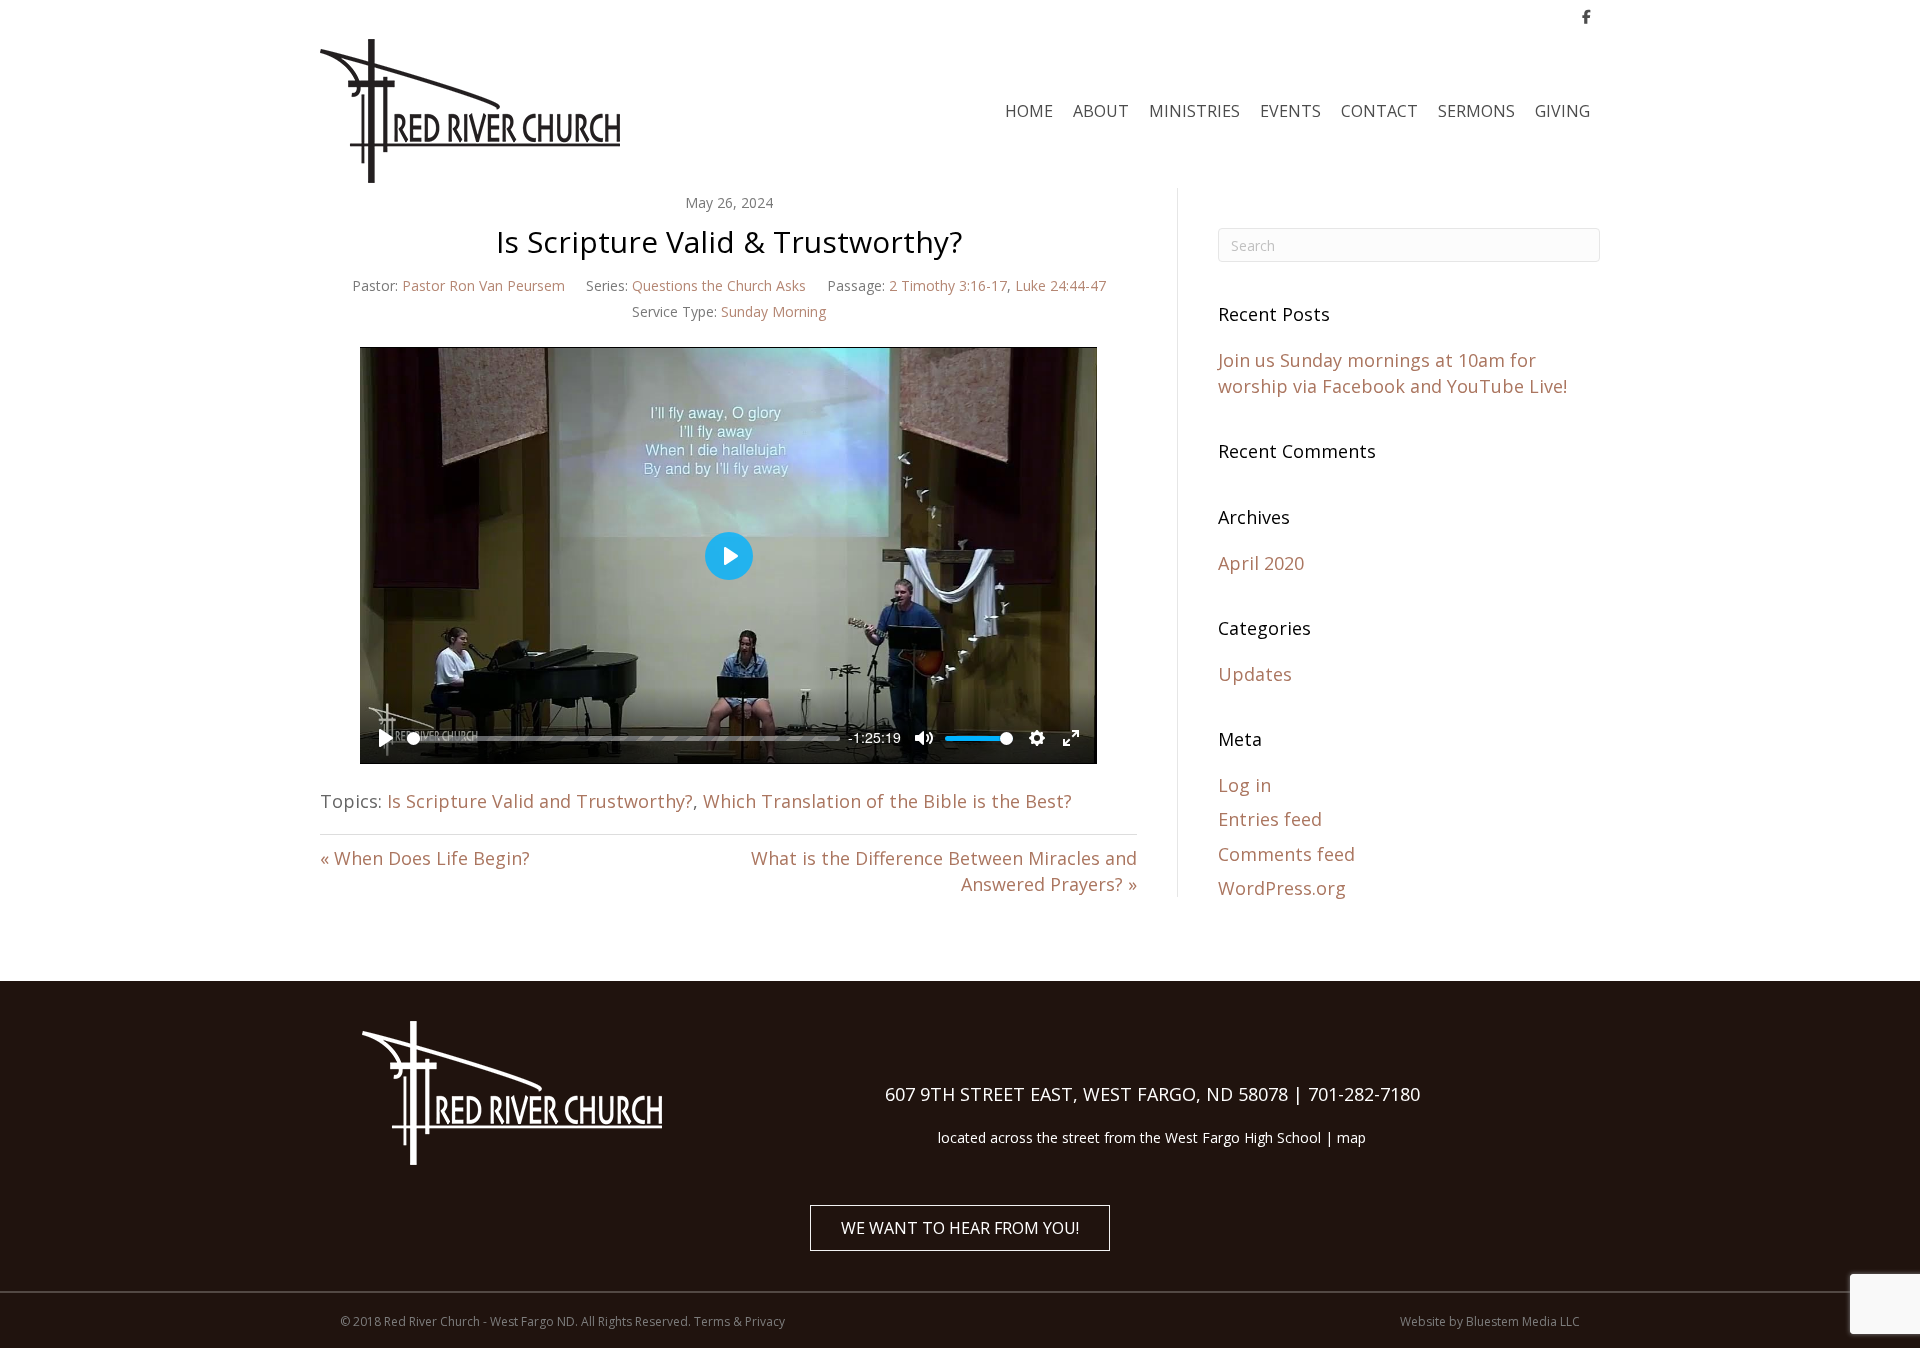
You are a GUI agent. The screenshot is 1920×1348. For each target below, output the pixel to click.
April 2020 (1261, 563)
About (1101, 111)
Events (1290, 111)
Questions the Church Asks (719, 285)
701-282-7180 (1364, 1094)
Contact (1379, 111)
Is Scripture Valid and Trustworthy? (540, 801)
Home (1029, 111)
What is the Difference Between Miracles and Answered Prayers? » (944, 871)
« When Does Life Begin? (425, 858)
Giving (1562, 111)
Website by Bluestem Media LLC (1490, 1321)
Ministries (1194, 111)
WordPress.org (1282, 888)
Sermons (1476, 111)
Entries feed (1270, 819)
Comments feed (1286, 854)
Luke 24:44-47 (1060, 285)
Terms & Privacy (739, 1321)
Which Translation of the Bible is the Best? (887, 801)
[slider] (623, 738)
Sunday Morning (773, 311)
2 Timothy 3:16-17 (948, 285)
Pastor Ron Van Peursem (483, 285)
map (1351, 1137)
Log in (1244, 785)
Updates (1255, 674)
